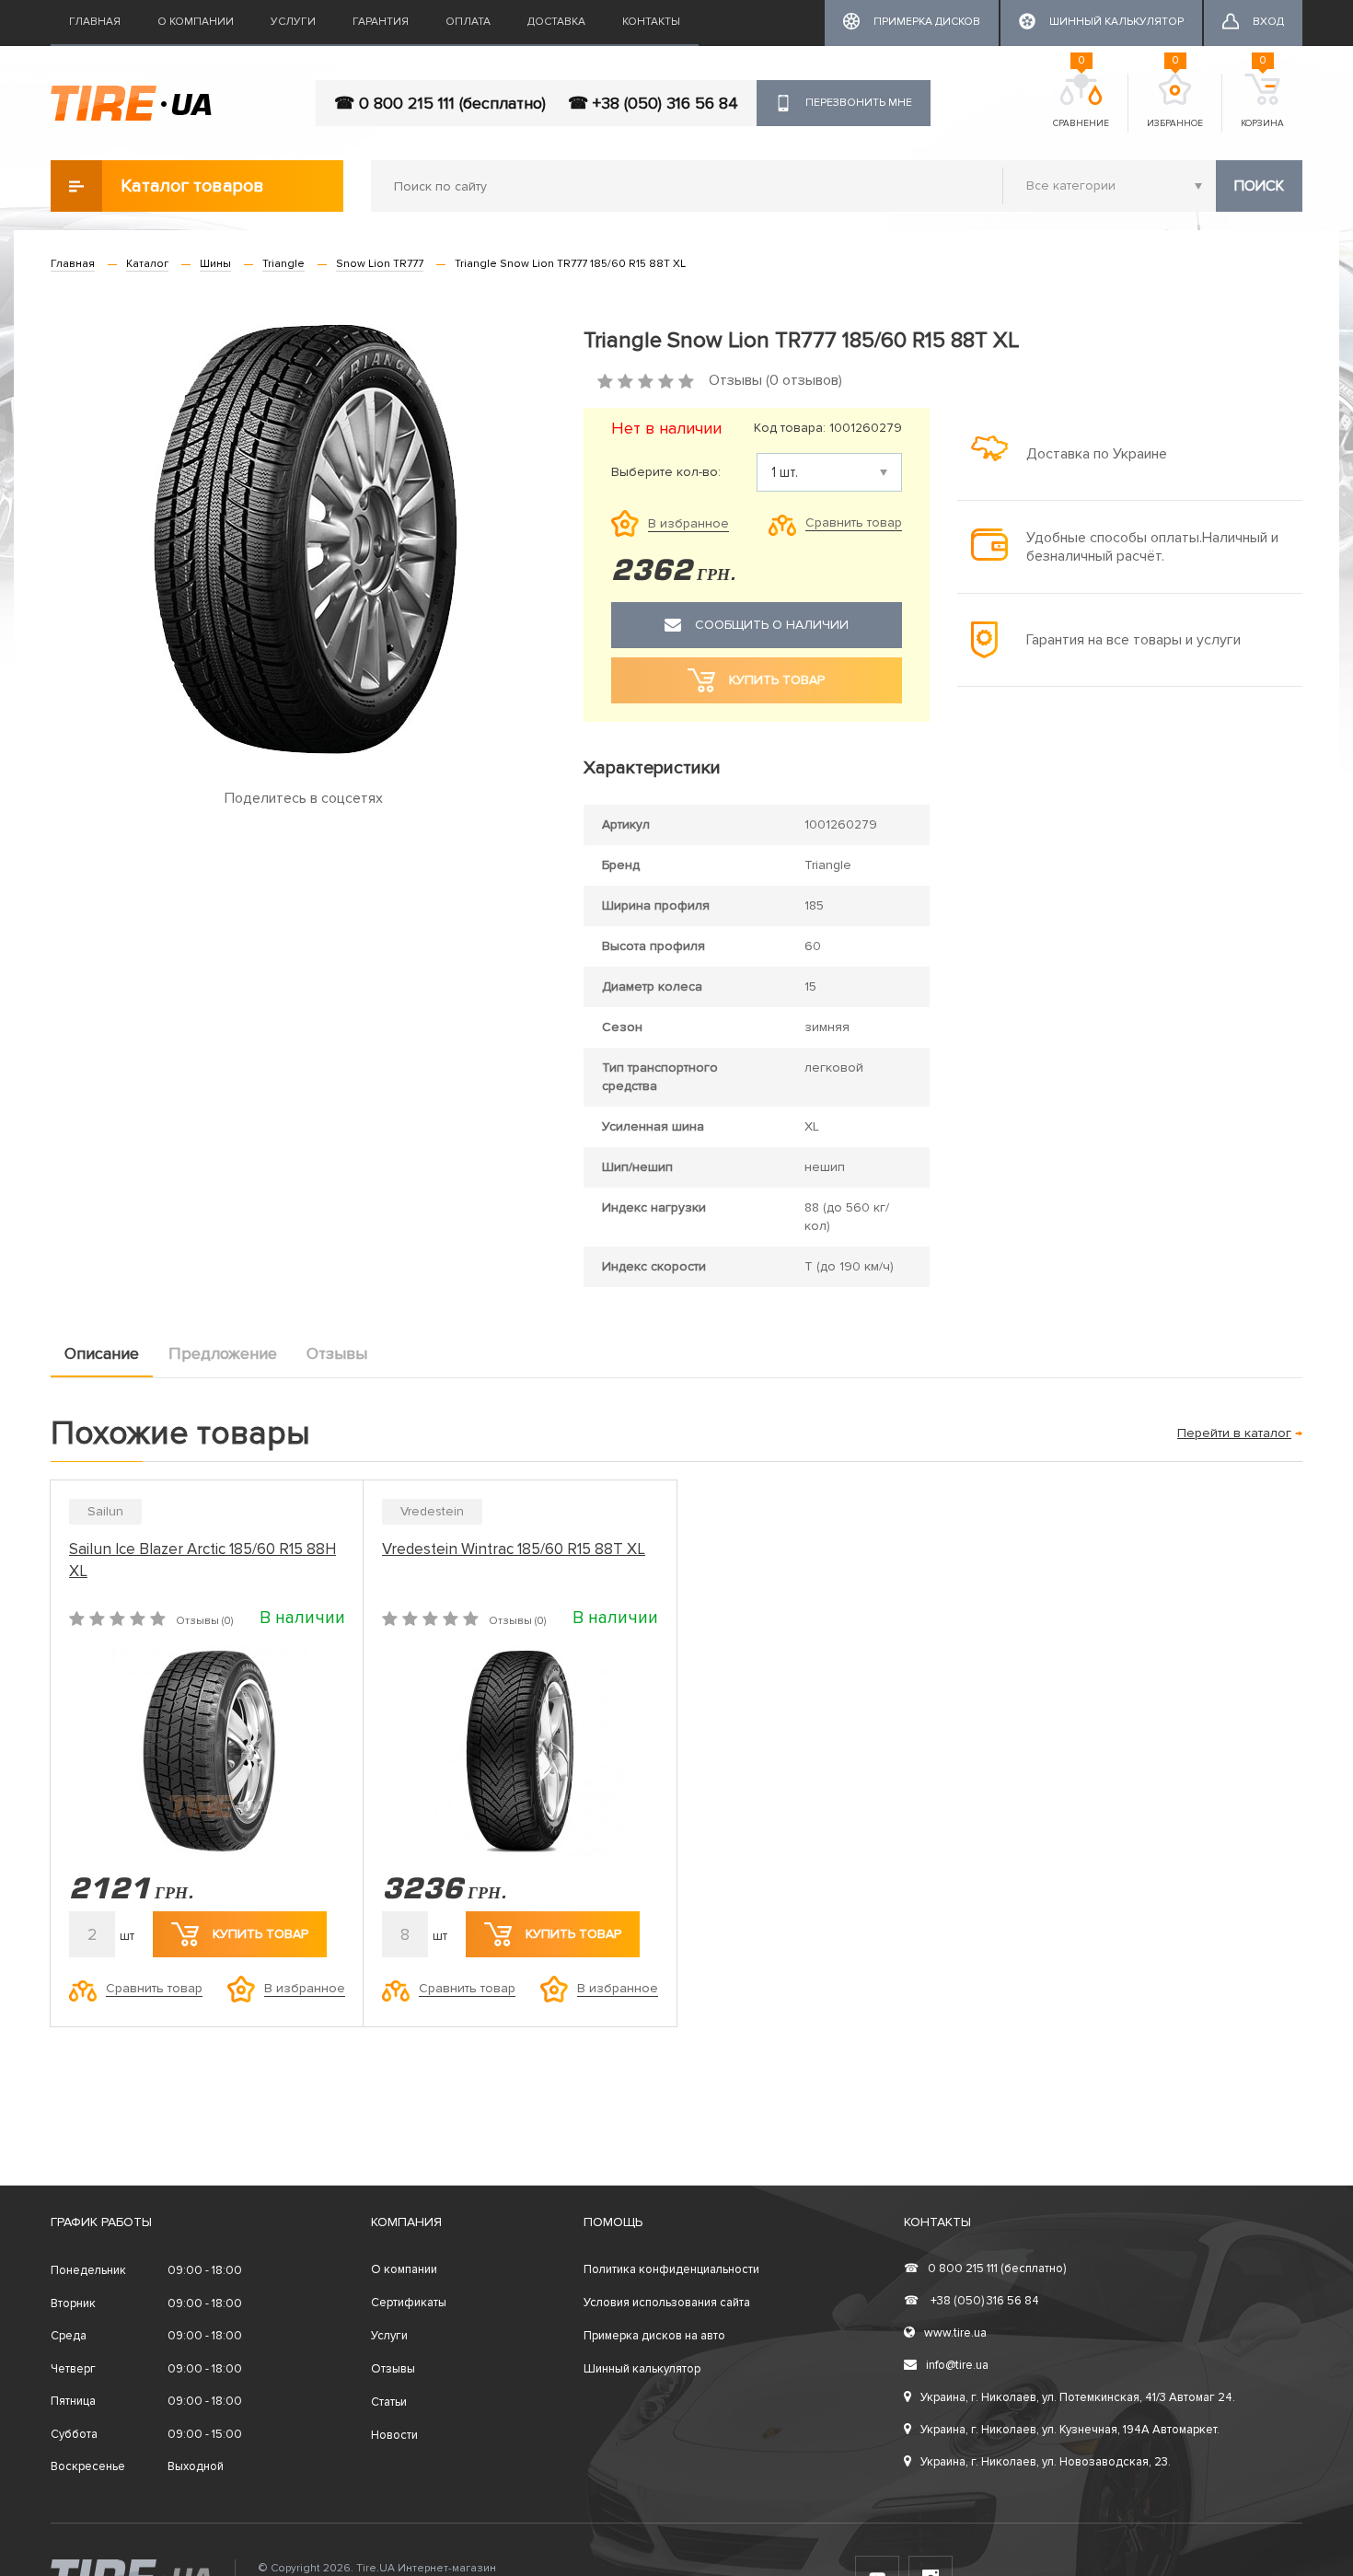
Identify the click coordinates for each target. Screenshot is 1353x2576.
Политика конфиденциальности (671, 2269)
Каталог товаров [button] (192, 186)
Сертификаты (409, 2303)
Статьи (389, 2402)
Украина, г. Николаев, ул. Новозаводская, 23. (1046, 2462)
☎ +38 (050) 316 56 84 (653, 103)
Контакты (651, 22)
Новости (394, 2435)
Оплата (468, 22)
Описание (102, 1353)
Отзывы (337, 1353)
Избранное (1175, 101)
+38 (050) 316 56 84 (971, 2301)
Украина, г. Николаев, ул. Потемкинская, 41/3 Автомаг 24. (1078, 2397)
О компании (196, 22)
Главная (95, 22)
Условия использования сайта (667, 2303)
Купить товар (260, 1934)
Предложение (223, 1353)
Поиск (1259, 186)
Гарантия (381, 22)
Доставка (556, 22)
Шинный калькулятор (642, 2369)
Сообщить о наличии (772, 625)
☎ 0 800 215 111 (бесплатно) (440, 103)
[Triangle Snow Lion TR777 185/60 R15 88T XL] (303, 540)
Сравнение (1081, 101)
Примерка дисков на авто (654, 2336)
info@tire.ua (957, 2365)
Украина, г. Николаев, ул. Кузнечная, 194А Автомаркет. (1070, 2430)
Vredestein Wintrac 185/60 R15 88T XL (514, 1549)
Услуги (293, 22)
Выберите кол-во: (666, 472)
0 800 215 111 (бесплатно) (985, 2269)
